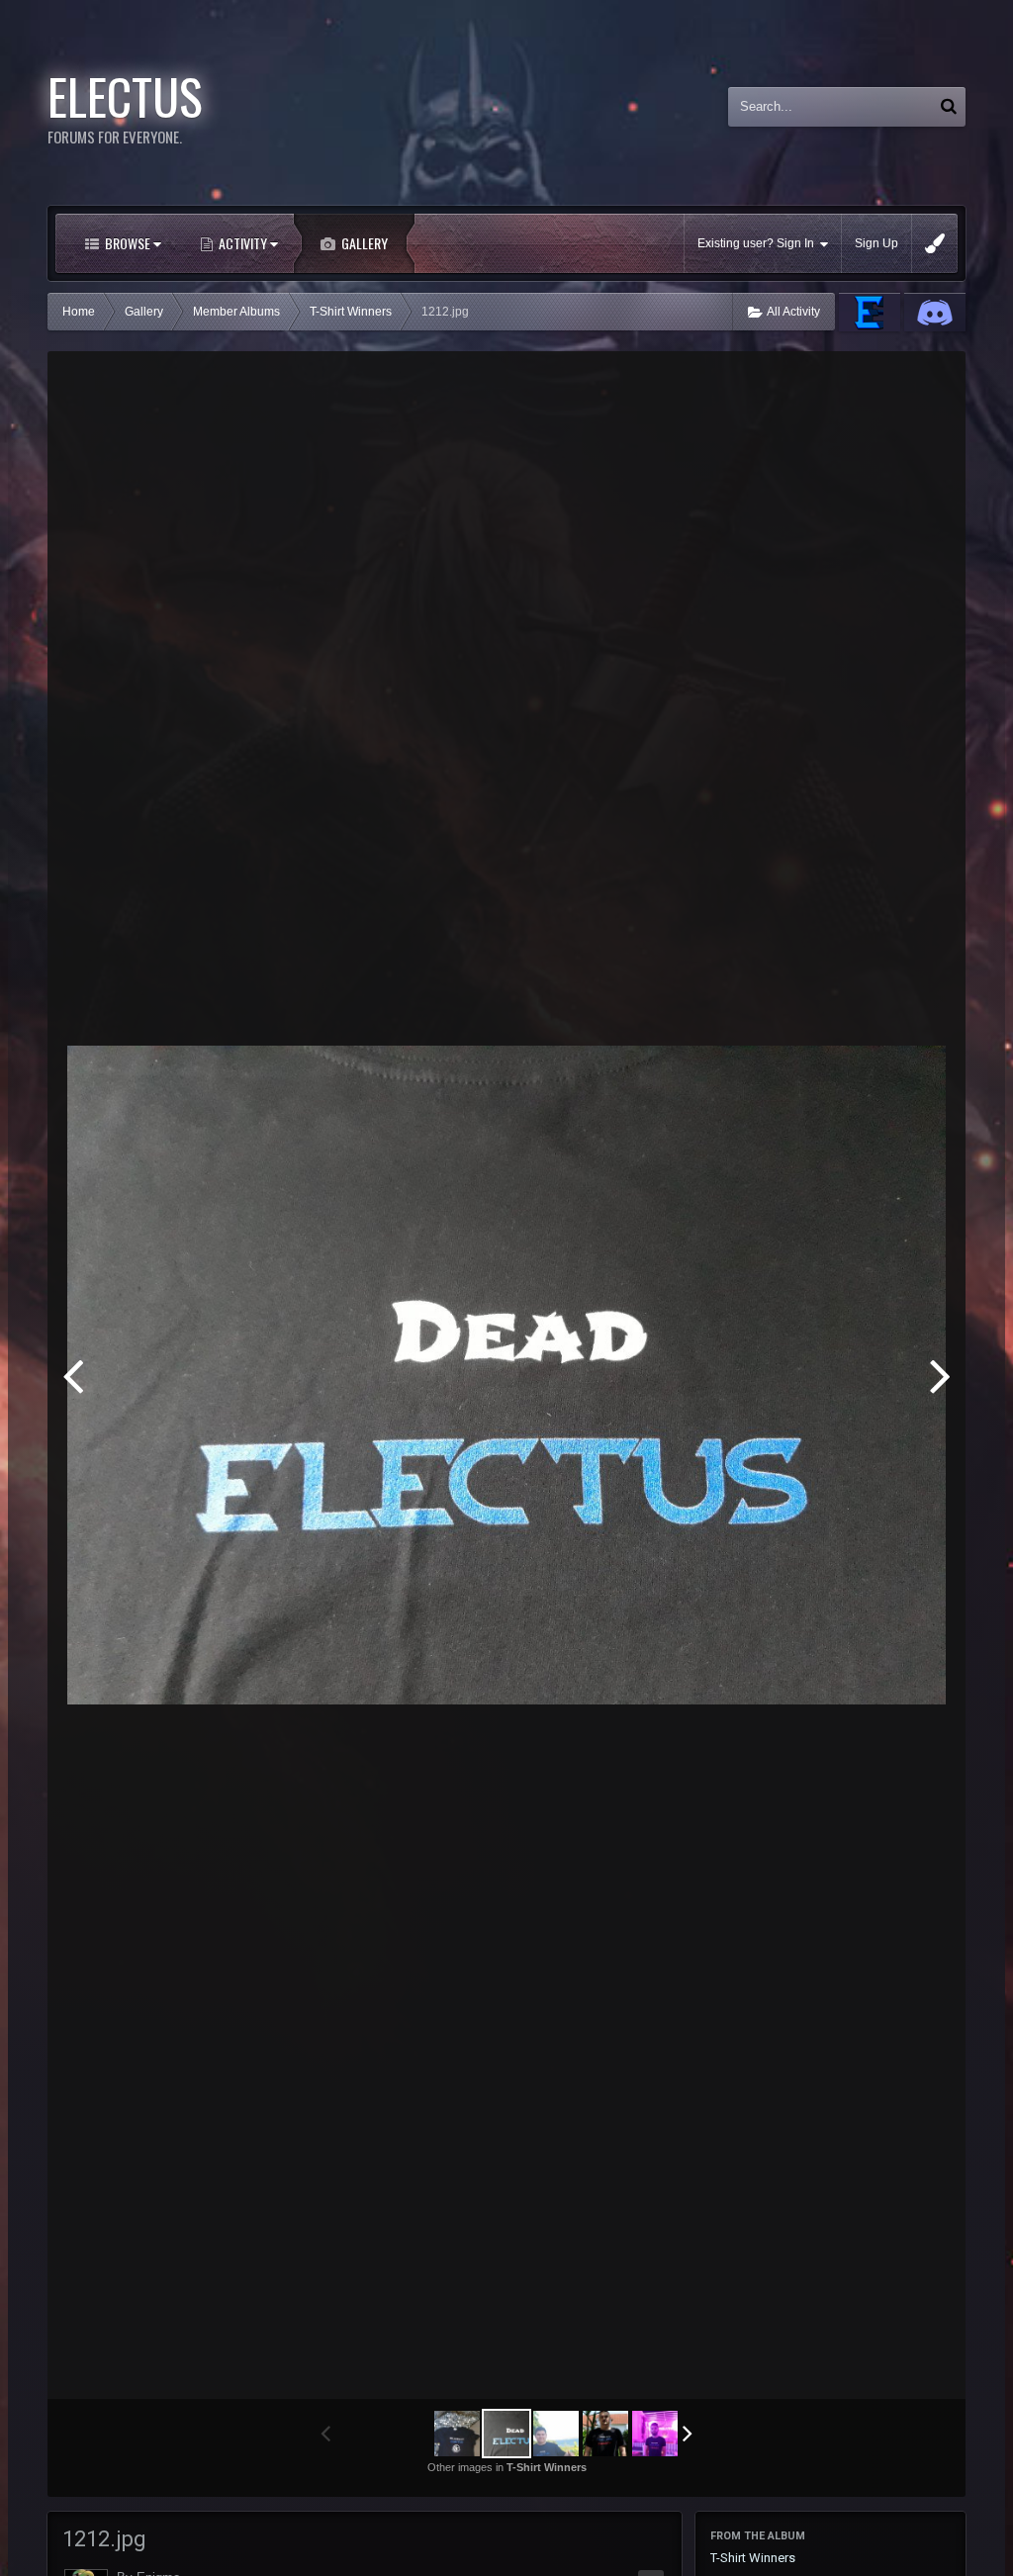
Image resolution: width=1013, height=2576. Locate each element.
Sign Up (876, 243)
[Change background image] (935, 243)
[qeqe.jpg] (655, 2434)
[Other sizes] (843, 381)
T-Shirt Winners (753, 2558)
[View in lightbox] (930, 381)
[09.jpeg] (73, 1375)
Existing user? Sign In (759, 243)
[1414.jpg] (940, 1375)
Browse (128, 243)
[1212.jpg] (506, 2434)
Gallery (363, 243)
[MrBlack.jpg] (605, 2434)
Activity (243, 243)
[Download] (890, 381)
